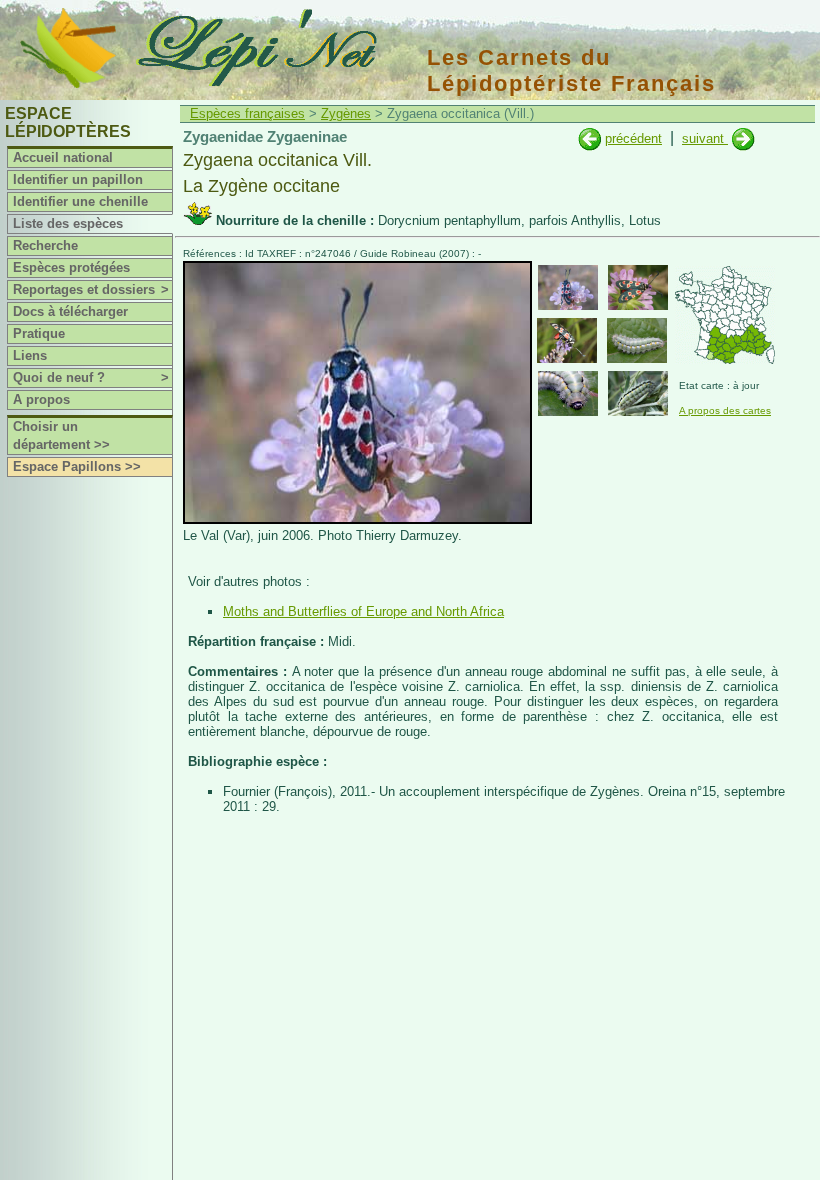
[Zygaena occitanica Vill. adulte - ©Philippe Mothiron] (567, 340)
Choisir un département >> (61, 435)
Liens (30, 355)
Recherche (45, 245)
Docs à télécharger (70, 311)
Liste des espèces (68, 223)
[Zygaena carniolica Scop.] (589, 138)
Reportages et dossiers (91, 289)
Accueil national (63, 157)
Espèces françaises (247, 113)
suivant (705, 138)
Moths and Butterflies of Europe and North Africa (363, 611)
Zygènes (346, 113)
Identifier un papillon (78, 179)
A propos (41, 399)
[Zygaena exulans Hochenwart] (743, 138)
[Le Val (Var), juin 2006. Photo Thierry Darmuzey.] (357, 519)
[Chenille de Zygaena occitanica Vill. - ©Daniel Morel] (638, 393)
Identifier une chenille (80, 201)
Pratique (39, 333)
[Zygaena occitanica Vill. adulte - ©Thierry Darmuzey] (568, 287)
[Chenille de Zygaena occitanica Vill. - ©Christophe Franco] (637, 340)
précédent (633, 138)
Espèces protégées (71, 267)
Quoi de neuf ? (91, 377)
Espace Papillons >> (77, 466)
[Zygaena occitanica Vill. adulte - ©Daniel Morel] (638, 287)
